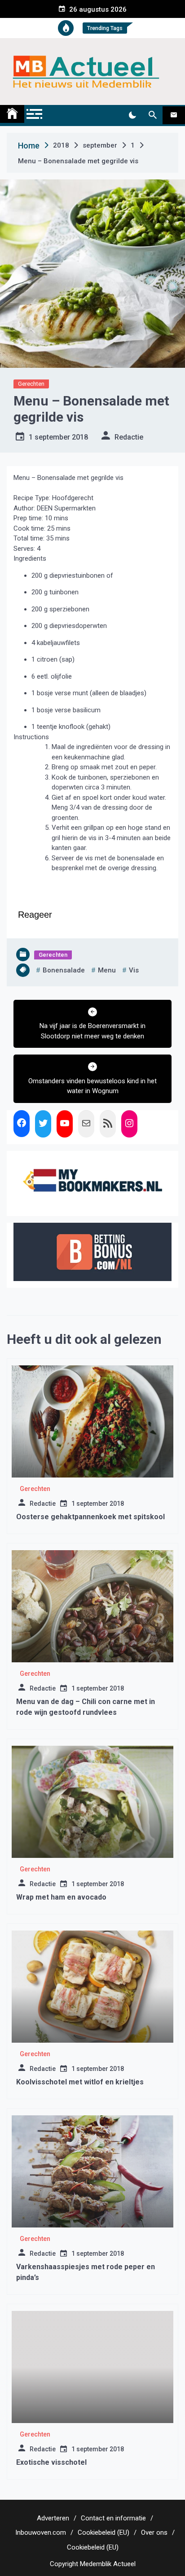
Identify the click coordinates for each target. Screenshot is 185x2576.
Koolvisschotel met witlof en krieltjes (80, 2082)
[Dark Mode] (132, 115)
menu (107, 970)
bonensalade (64, 970)
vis (134, 970)
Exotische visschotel (51, 2462)
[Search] (152, 115)
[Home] (12, 114)
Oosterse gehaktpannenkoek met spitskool (90, 1517)
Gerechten (31, 384)
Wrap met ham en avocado (61, 1897)
